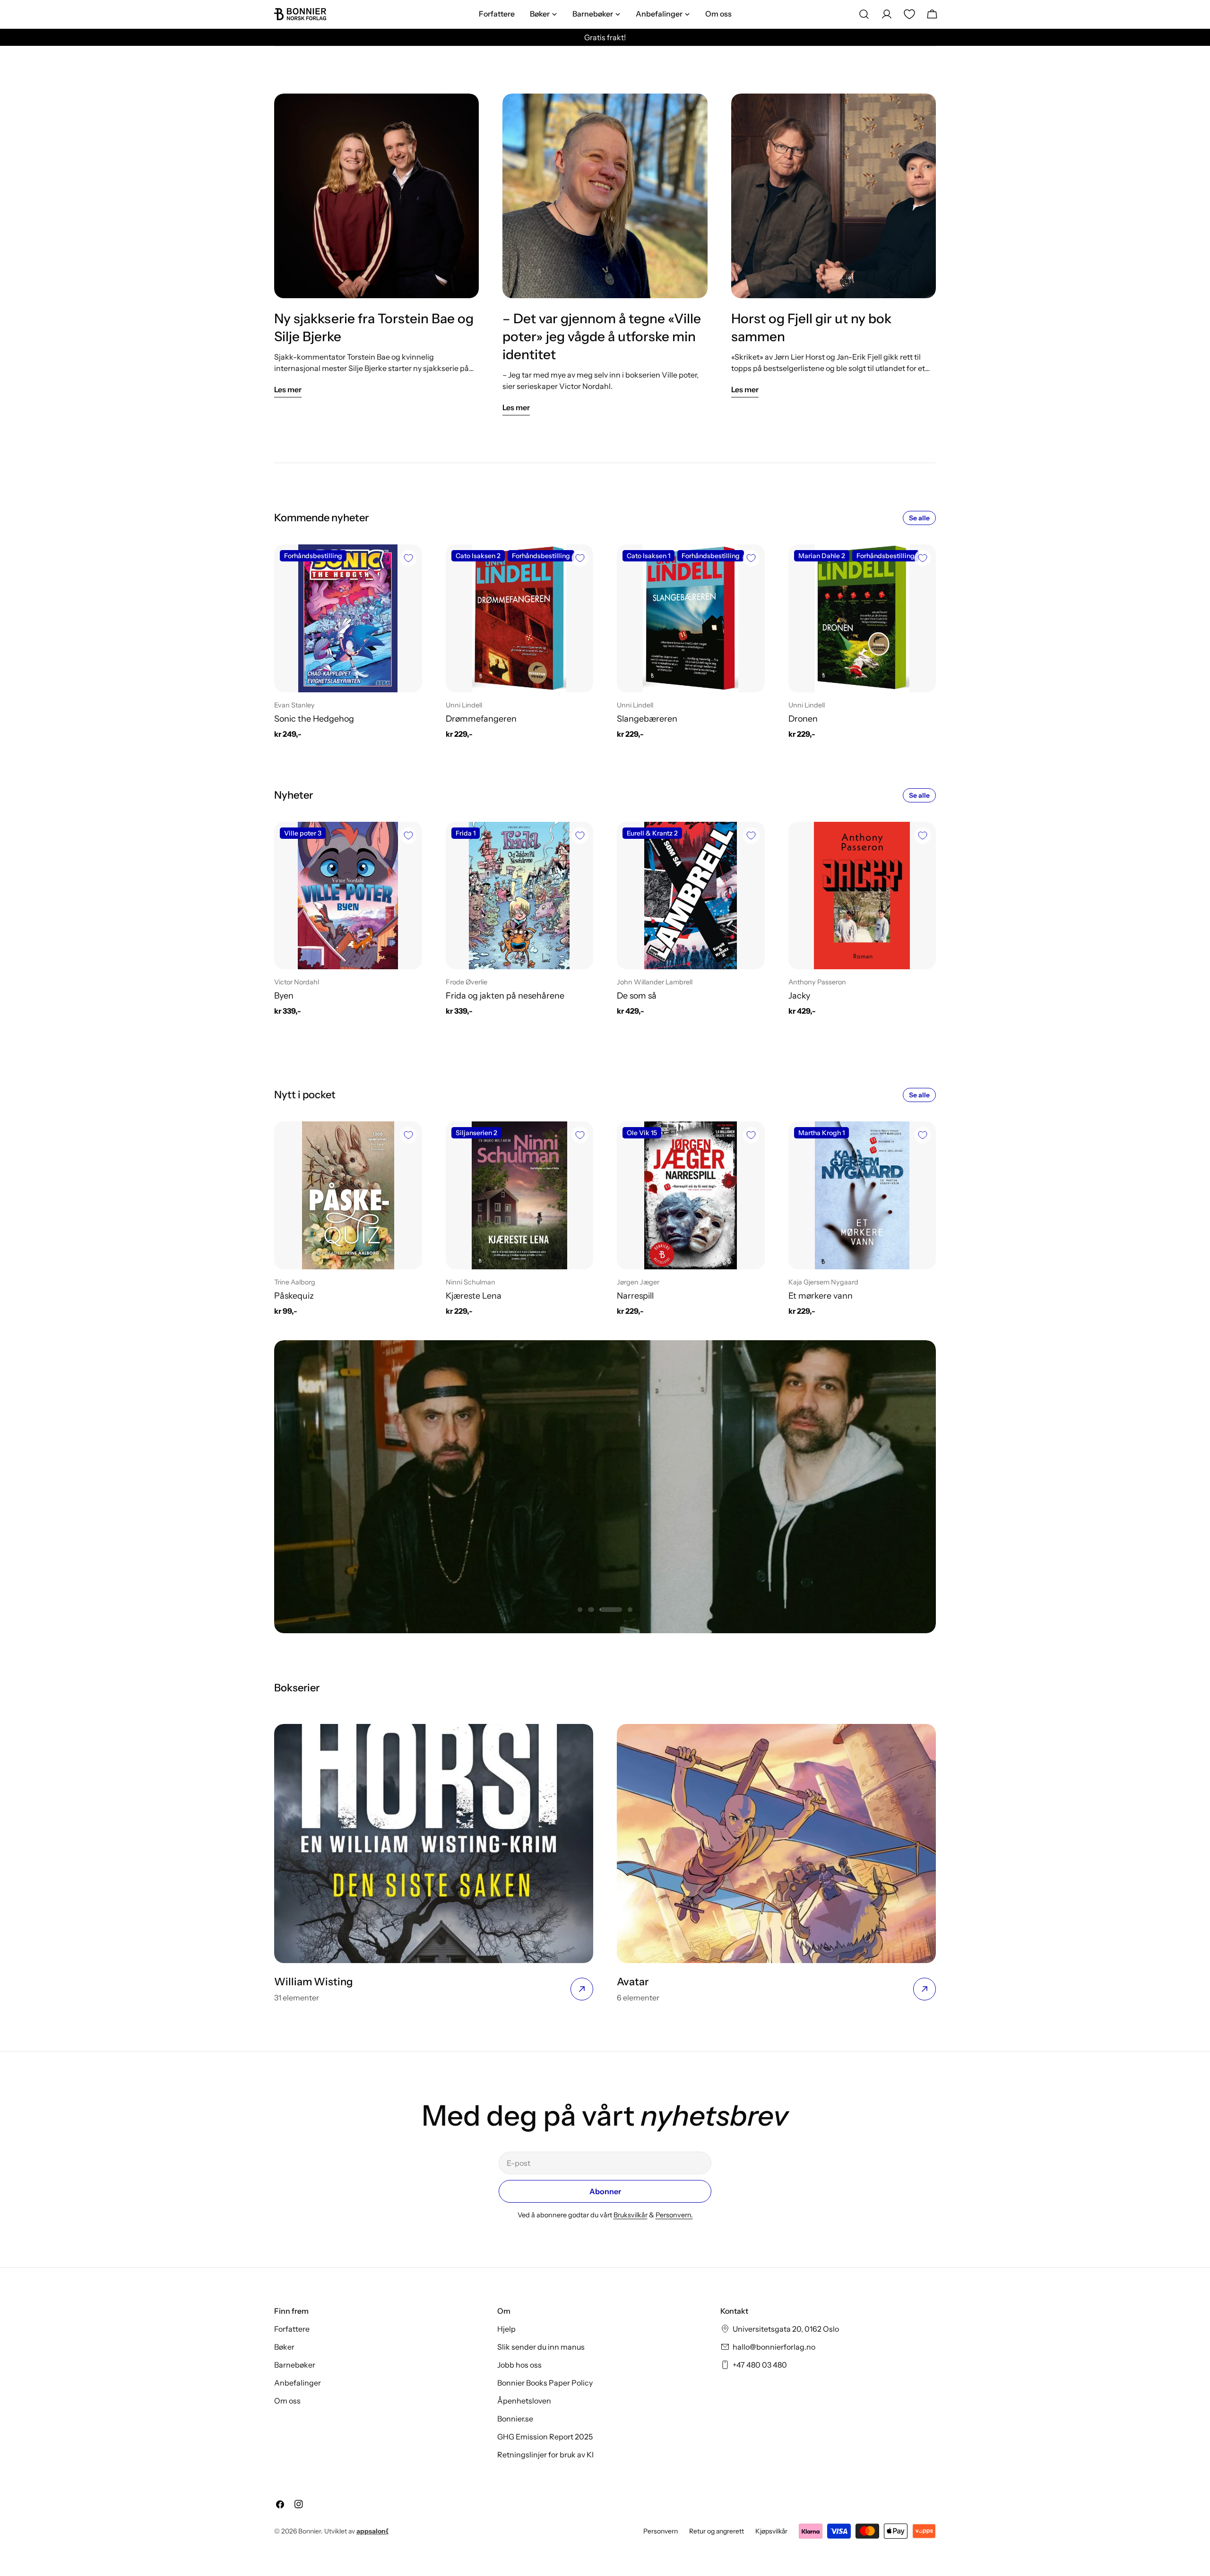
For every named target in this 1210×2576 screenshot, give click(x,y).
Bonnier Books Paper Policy (545, 2383)
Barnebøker (295, 2365)
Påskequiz (294, 1296)
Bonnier (310, 2531)
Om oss (287, 2401)
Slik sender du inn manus (541, 2347)
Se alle (919, 518)
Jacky (799, 995)
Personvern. (674, 2215)
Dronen (803, 719)
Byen (284, 995)
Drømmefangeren (481, 719)
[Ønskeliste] (909, 14)
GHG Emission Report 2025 (545, 2437)
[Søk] (864, 14)
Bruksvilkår (631, 2215)
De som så (637, 995)
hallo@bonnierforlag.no (774, 2347)
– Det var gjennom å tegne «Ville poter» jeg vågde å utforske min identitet (602, 336)
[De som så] (691, 896)
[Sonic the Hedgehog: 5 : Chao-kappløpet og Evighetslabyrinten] (348, 618)
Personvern (661, 2531)
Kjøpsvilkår (771, 2531)
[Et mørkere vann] (862, 1195)
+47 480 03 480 (760, 2365)
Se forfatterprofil (605, 1522)
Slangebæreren (647, 719)
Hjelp (506, 2329)
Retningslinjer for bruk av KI (545, 2455)
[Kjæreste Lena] (520, 1195)
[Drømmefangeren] (520, 618)
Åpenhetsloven (524, 2401)
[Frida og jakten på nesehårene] (520, 896)
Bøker (284, 2347)
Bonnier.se (515, 2419)
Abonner (605, 2191)
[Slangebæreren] (691, 618)
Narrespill (635, 1296)
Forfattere (292, 2329)
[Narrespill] (691, 1195)
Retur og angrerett (717, 2531)
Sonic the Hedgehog (314, 719)
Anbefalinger (298, 2383)
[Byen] (348, 896)
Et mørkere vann (821, 1296)
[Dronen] (862, 618)
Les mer (288, 389)
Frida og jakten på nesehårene (505, 995)
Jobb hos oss (519, 2365)
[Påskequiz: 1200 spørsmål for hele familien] (348, 1195)
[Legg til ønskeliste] (408, 558)
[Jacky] (862, 896)
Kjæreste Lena (474, 1296)
